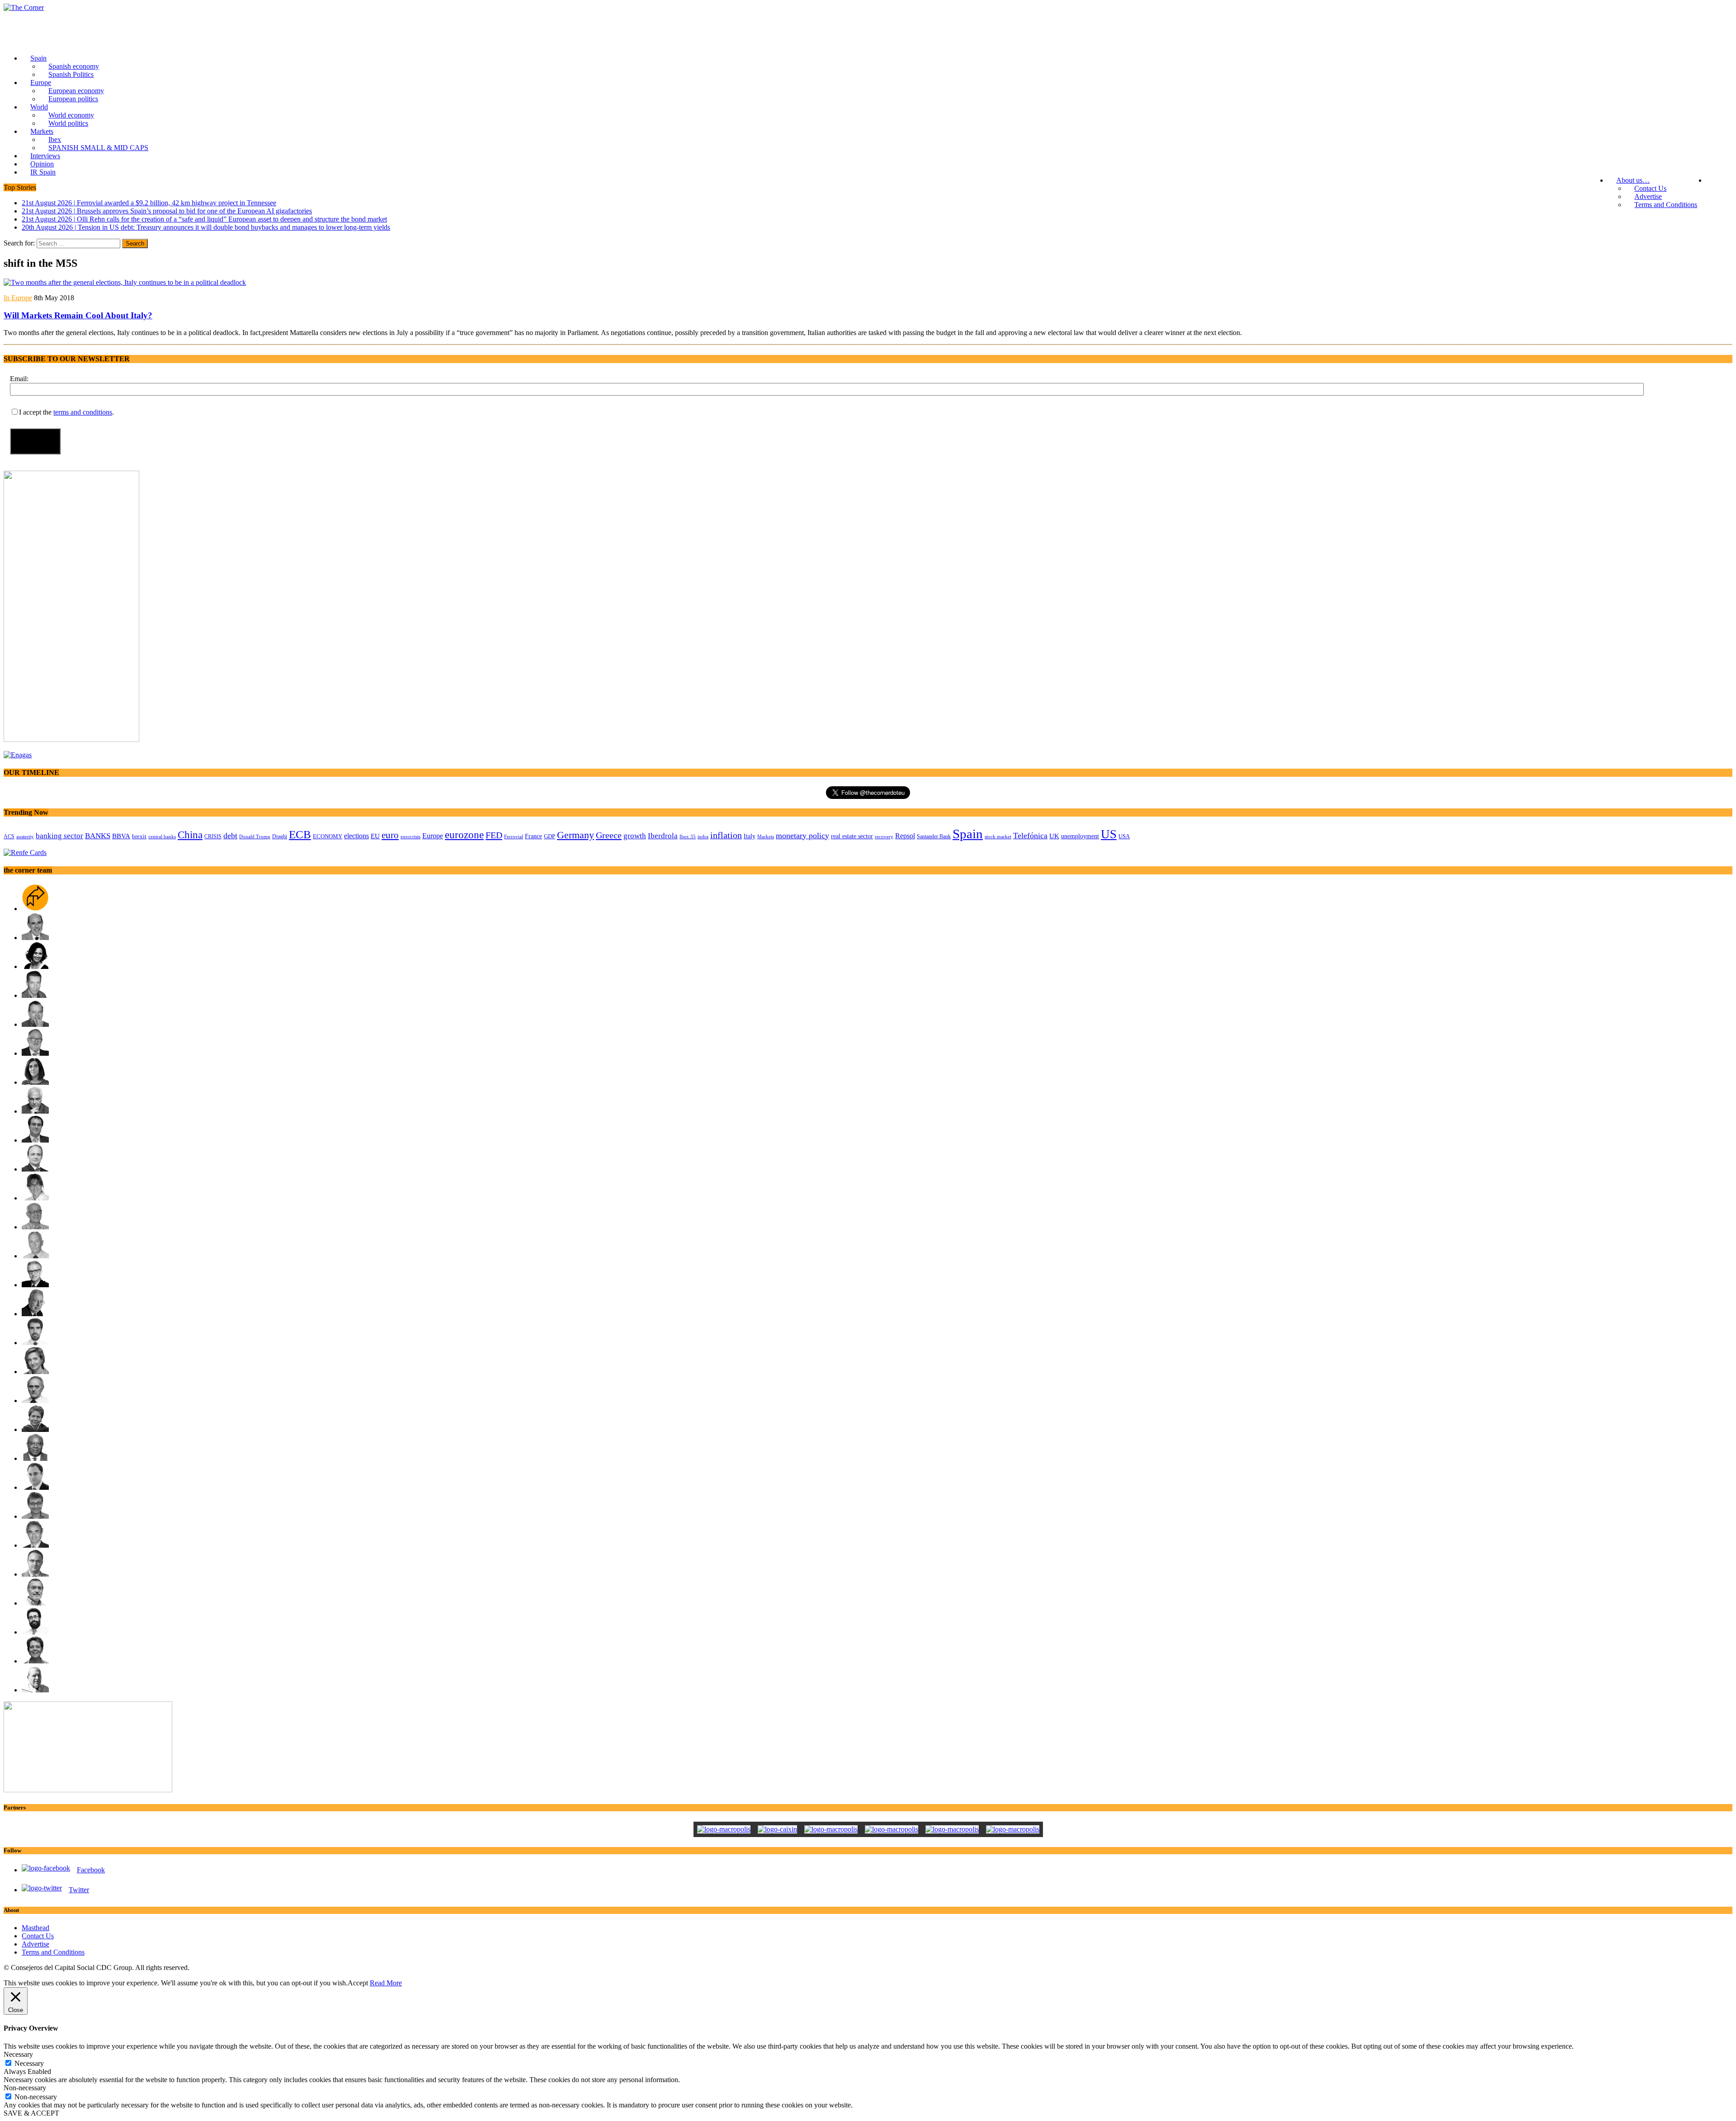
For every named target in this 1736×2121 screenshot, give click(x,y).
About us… (1633, 180)
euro (390, 835)
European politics (73, 99)
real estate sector (852, 836)
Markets (42, 131)
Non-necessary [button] (25, 2088)
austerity (25, 836)
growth (635, 836)
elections (356, 836)
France (533, 836)
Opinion (42, 164)
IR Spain (43, 172)
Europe (41, 83)
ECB (300, 834)
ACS (9, 836)
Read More (386, 1983)
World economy (71, 115)
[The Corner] (868, 8)
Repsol (905, 836)
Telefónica (1030, 836)
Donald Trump (255, 836)
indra (703, 836)
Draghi (280, 836)
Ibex (55, 139)
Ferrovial (514, 836)
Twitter (79, 1890)
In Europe (18, 298)
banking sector (59, 836)
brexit (139, 836)
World (39, 107)
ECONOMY (328, 836)
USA (1124, 836)
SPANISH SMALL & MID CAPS (98, 148)
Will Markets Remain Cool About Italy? (78, 315)
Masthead (35, 1928)
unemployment (1080, 836)
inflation (726, 835)
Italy (750, 836)
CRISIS (213, 836)
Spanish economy (74, 66)
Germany (576, 835)
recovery (884, 836)
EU (375, 836)
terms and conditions (83, 412)
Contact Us (1650, 188)
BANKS (98, 836)
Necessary (29, 2063)
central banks (162, 837)
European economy (76, 91)
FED (494, 835)
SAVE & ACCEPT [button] (31, 2113)
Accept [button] (358, 1983)
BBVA (121, 836)
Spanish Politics (71, 74)
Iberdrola (663, 836)
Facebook (91, 1870)
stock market (998, 836)
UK (1054, 836)
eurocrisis (410, 836)
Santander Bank (934, 836)
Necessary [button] (18, 2054)
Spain (38, 58)
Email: (19, 379)
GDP (550, 836)
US (1109, 834)
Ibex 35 (688, 836)
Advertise (1648, 196)
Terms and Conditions (1666, 205)
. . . (1719, 180)
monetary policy (802, 836)
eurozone (464, 835)
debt (230, 836)
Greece (609, 835)
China (190, 835)
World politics (68, 123)
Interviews (45, 156)
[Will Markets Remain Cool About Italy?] (125, 282)
